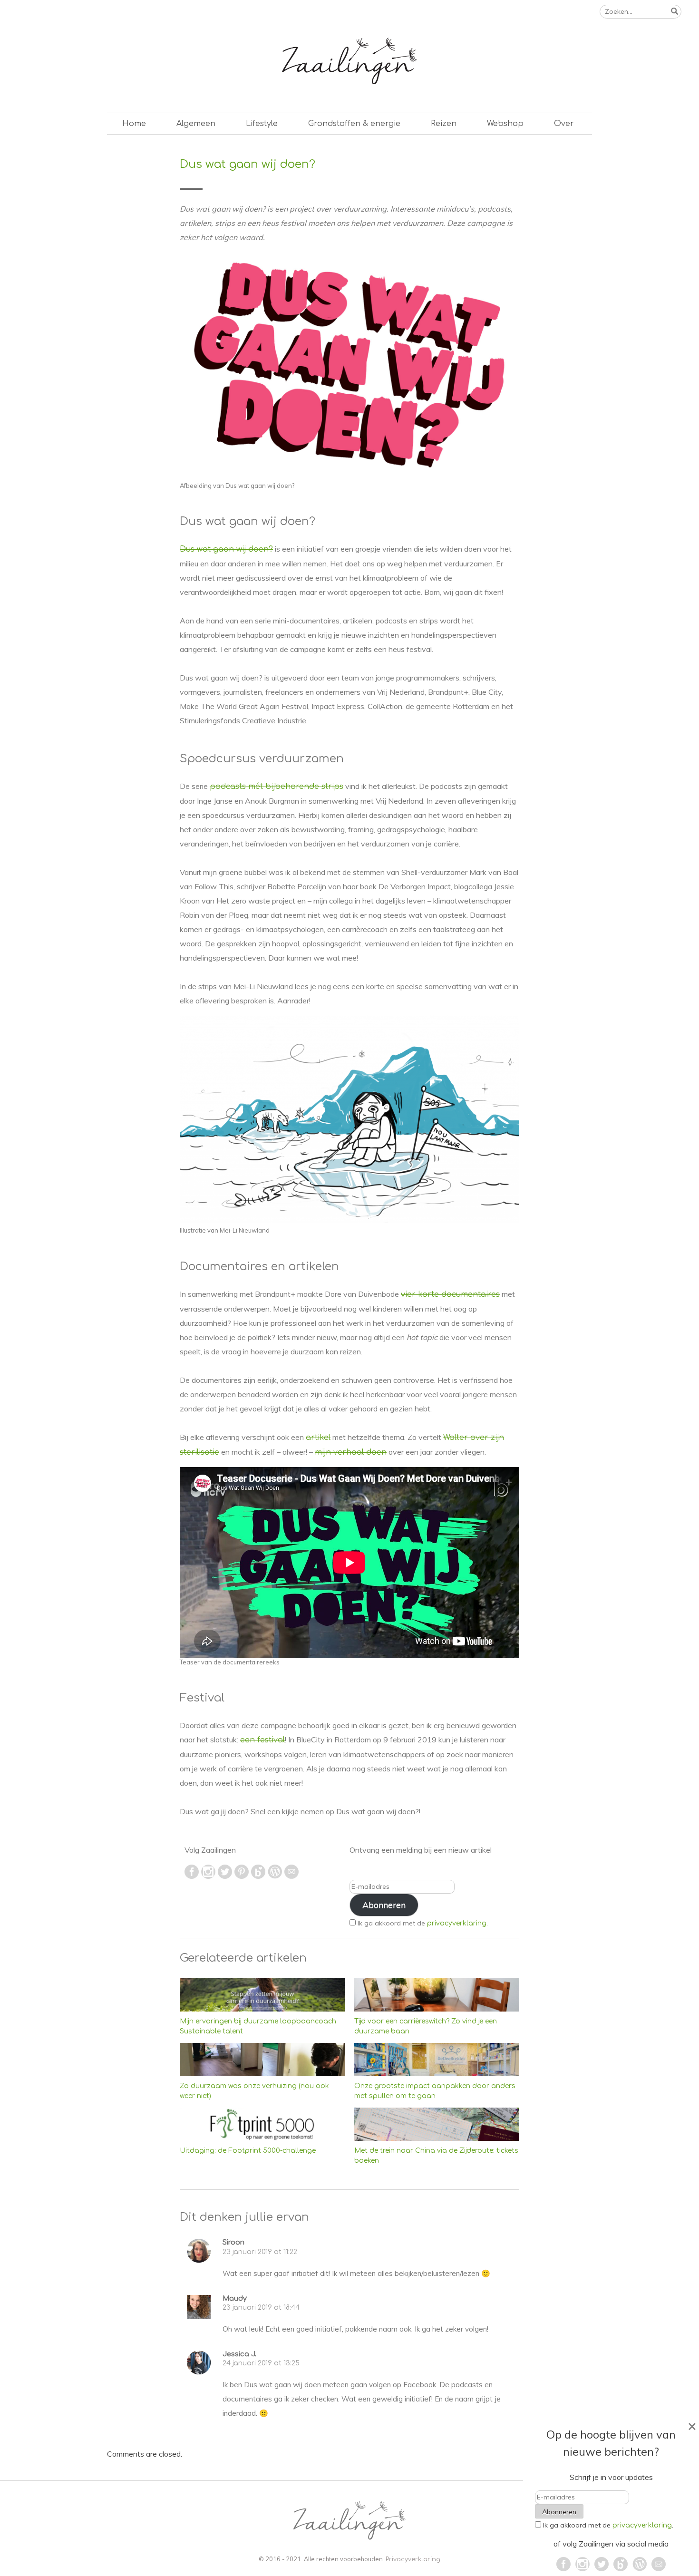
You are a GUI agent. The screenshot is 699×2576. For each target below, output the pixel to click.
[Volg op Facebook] (193, 1876)
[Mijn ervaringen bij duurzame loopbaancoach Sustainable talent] (262, 1995)
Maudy (235, 2298)
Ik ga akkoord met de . (423, 1923)
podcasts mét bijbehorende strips (277, 787)
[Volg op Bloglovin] (259, 1876)
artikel (318, 1438)
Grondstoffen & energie (354, 124)
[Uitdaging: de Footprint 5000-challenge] (262, 2124)
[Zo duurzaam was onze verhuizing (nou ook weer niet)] (262, 2059)
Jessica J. (239, 2354)
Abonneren (384, 1905)
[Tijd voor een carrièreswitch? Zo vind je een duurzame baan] (437, 1995)
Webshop (505, 124)
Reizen (444, 124)
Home (134, 124)
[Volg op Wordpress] (276, 1876)
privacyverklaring (457, 1923)
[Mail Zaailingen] (291, 1876)
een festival (262, 1740)
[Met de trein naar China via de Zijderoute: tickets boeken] (437, 2124)
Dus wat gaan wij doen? (226, 549)
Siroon (233, 2242)
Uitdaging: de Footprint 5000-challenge (248, 2151)
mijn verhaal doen (351, 1452)
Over (564, 124)
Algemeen (196, 124)
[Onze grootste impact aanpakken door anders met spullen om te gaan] (437, 2059)
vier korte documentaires (450, 1294)
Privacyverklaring (413, 2559)
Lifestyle (262, 124)
